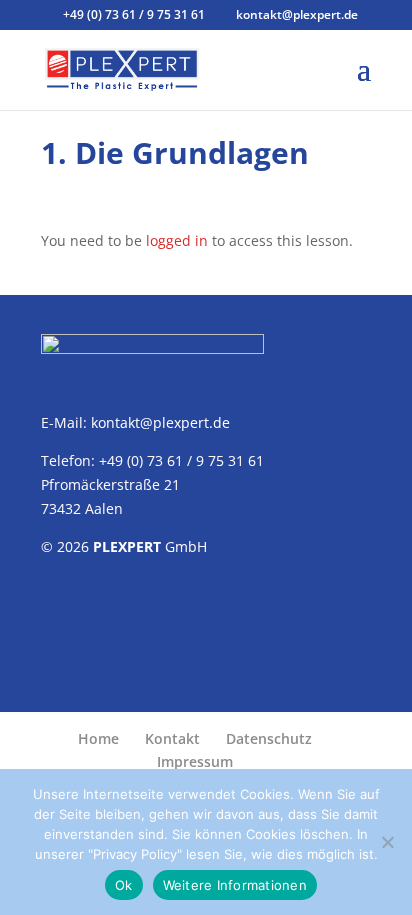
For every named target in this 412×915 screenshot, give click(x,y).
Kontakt (172, 738)
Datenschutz (269, 738)
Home (98, 738)
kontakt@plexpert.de (160, 422)
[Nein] (387, 842)
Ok (124, 885)
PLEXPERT (127, 546)
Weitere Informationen (235, 885)
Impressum (195, 761)
